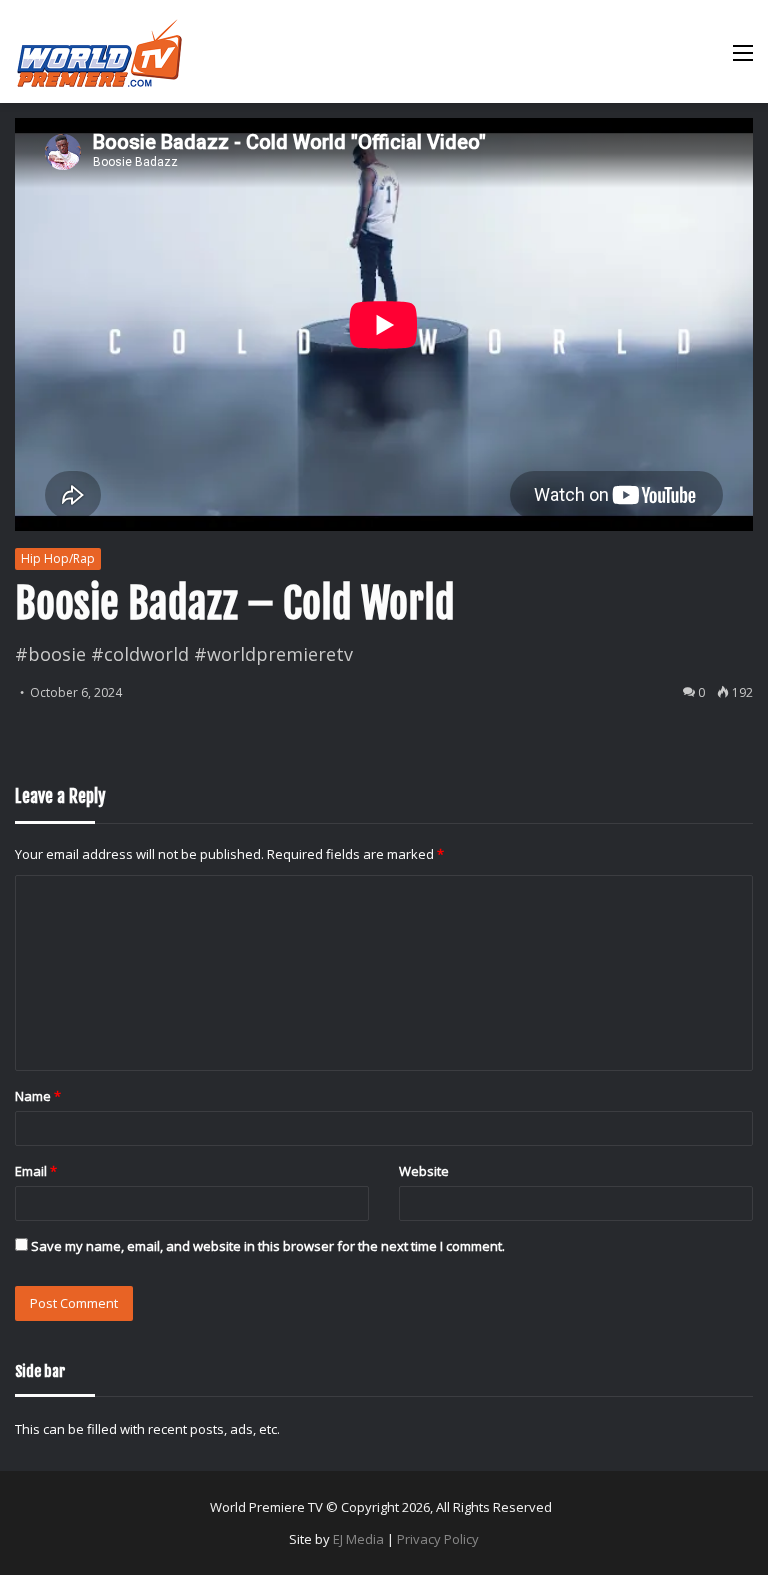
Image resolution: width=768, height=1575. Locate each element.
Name (38, 1096)
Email (36, 1171)
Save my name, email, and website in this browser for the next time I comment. (268, 1246)
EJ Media (358, 1539)
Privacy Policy (438, 1539)
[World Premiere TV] (99, 51)
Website (424, 1171)
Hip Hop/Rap (58, 558)
